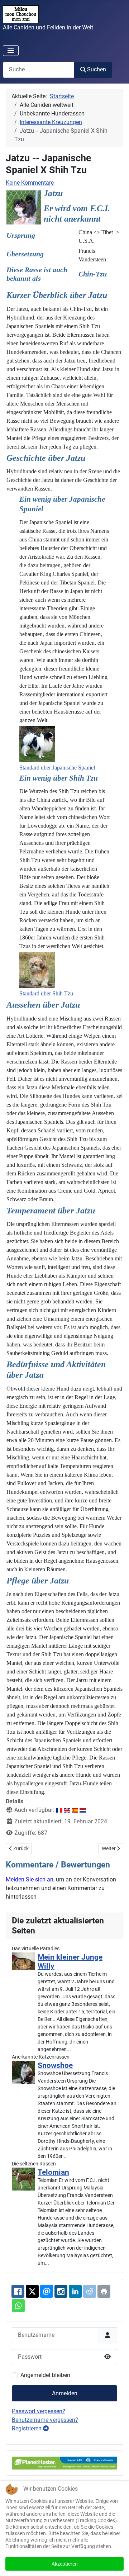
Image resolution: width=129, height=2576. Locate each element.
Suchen (97, 69)
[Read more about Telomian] (23, 2179)
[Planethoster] (64, 2463)
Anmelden (65, 2393)
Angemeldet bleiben (45, 2375)
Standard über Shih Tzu (46, 993)
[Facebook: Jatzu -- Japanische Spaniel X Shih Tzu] (18, 2291)
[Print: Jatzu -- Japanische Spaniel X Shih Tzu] (104, 2291)
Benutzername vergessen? (45, 2420)
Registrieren (27, 2428)
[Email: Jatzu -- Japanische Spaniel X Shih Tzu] (47, 2291)
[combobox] (39, 70)
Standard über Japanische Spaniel (57, 768)
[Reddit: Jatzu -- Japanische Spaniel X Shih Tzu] (90, 2291)
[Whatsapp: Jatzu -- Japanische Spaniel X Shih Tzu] (18, 2306)
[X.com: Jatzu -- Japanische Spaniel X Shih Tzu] (32, 2291)
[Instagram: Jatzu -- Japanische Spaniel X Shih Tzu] (61, 2291)
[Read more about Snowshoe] (23, 2072)
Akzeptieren (65, 2564)
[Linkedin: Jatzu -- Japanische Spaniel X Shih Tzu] (75, 2291)
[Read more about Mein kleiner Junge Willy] (23, 1961)
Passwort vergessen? (39, 2411)
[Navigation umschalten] (11, 51)
